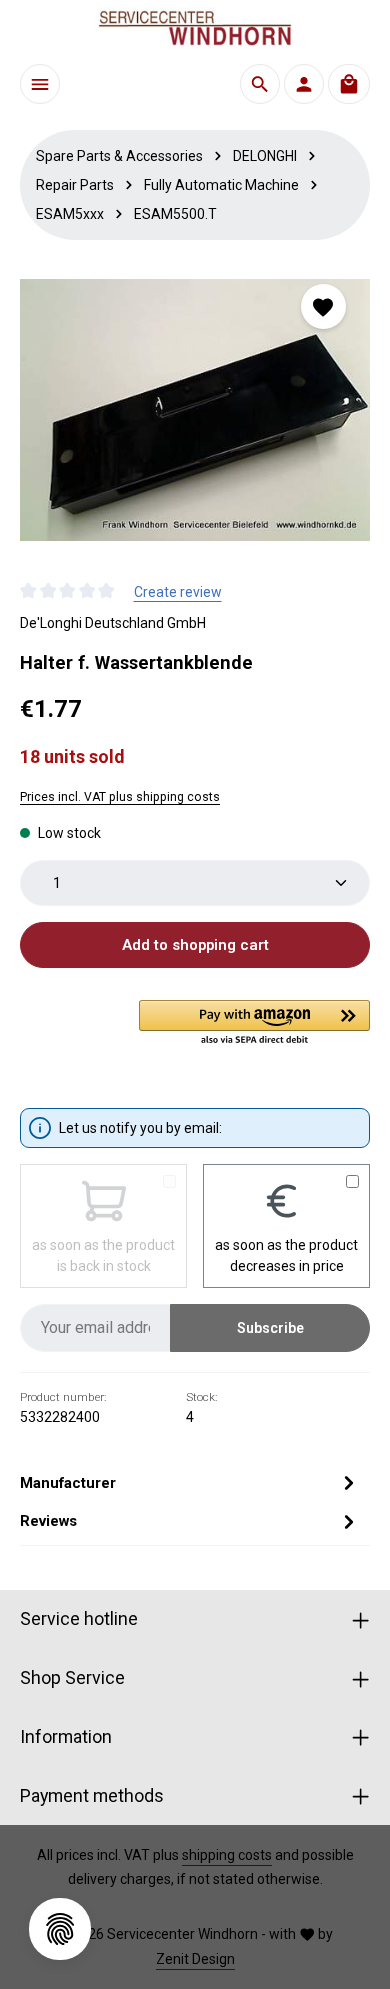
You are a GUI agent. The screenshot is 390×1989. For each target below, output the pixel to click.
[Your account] (304, 84)
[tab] (190, 1483)
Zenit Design (195, 1959)
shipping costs (227, 1855)
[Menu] (40, 84)
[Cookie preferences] (60, 1929)
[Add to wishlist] (323, 306)
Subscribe (270, 1328)
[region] (195, 410)
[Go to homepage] (195, 28)
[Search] (260, 84)
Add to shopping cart (195, 945)
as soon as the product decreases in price (286, 1255)
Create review (178, 592)
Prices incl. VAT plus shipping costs (120, 797)
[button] (254, 1024)
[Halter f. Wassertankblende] (195, 410)
